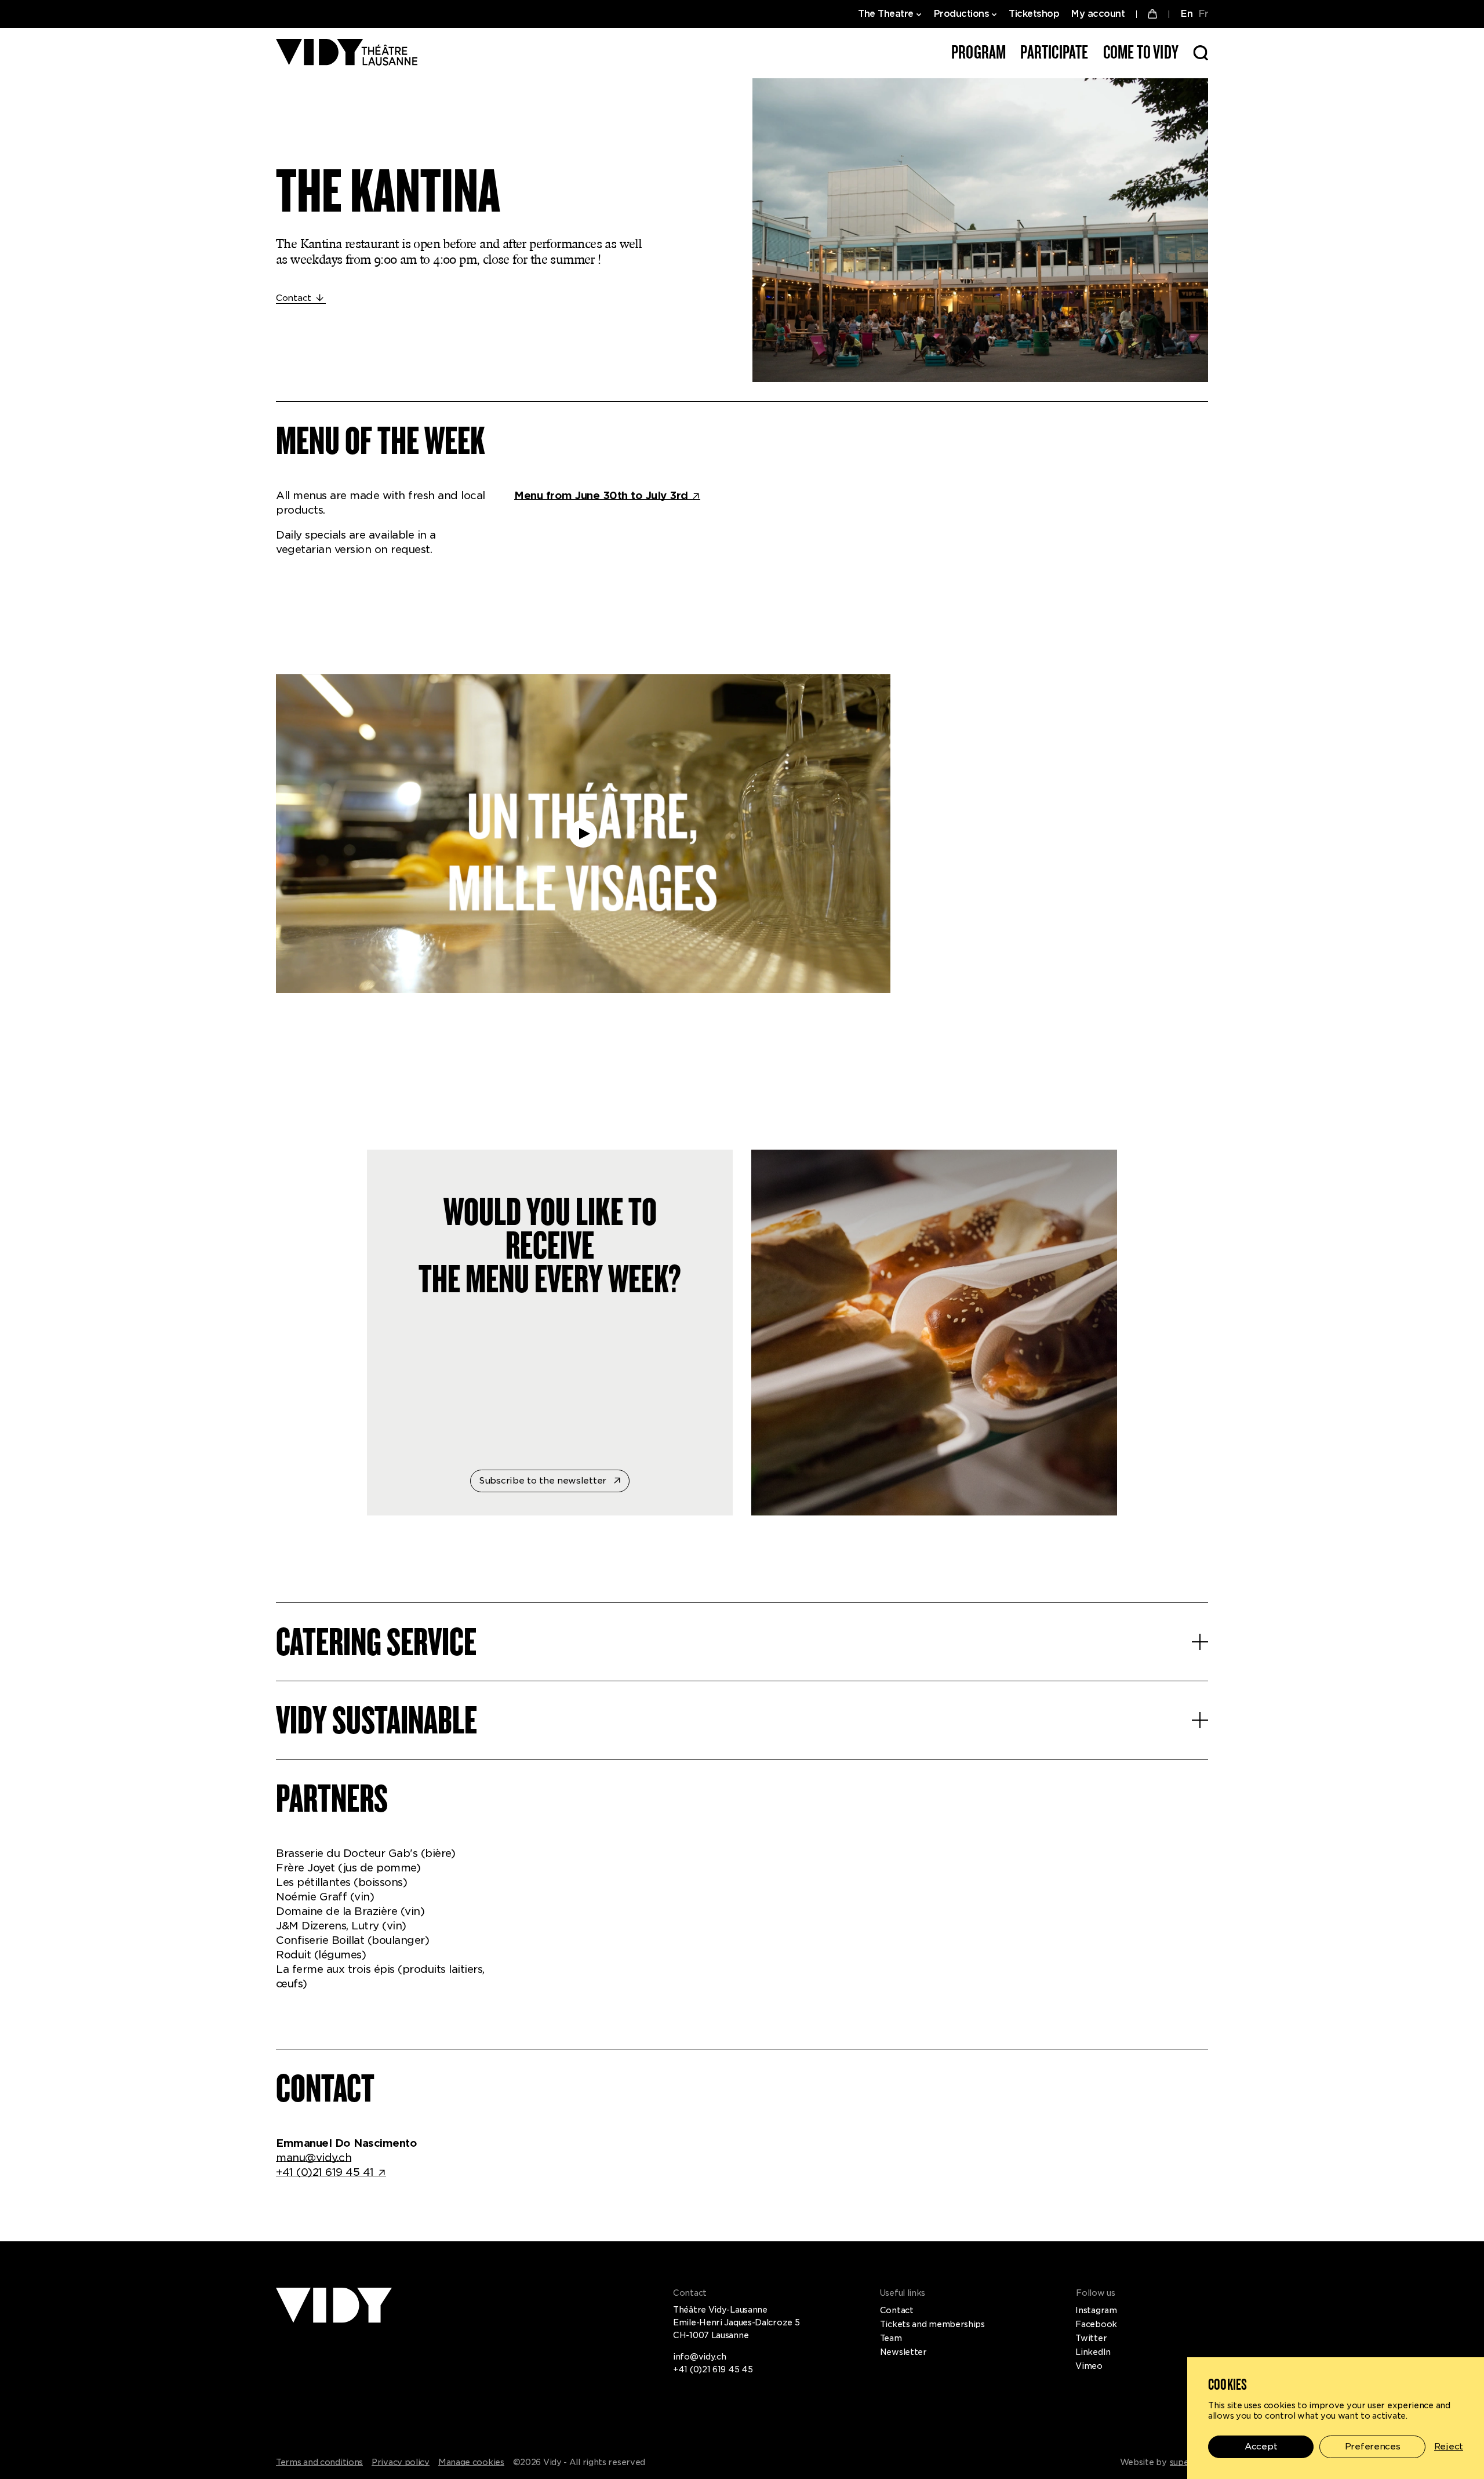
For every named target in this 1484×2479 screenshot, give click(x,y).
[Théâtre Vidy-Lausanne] (347, 53)
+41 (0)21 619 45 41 (325, 2172)
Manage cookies (471, 2462)
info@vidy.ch (699, 2357)
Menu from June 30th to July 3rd (601, 495)
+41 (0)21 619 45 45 (713, 2369)
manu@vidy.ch (314, 2158)
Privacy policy (401, 2462)
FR (1203, 14)
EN (1186, 14)
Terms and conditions (319, 2462)
